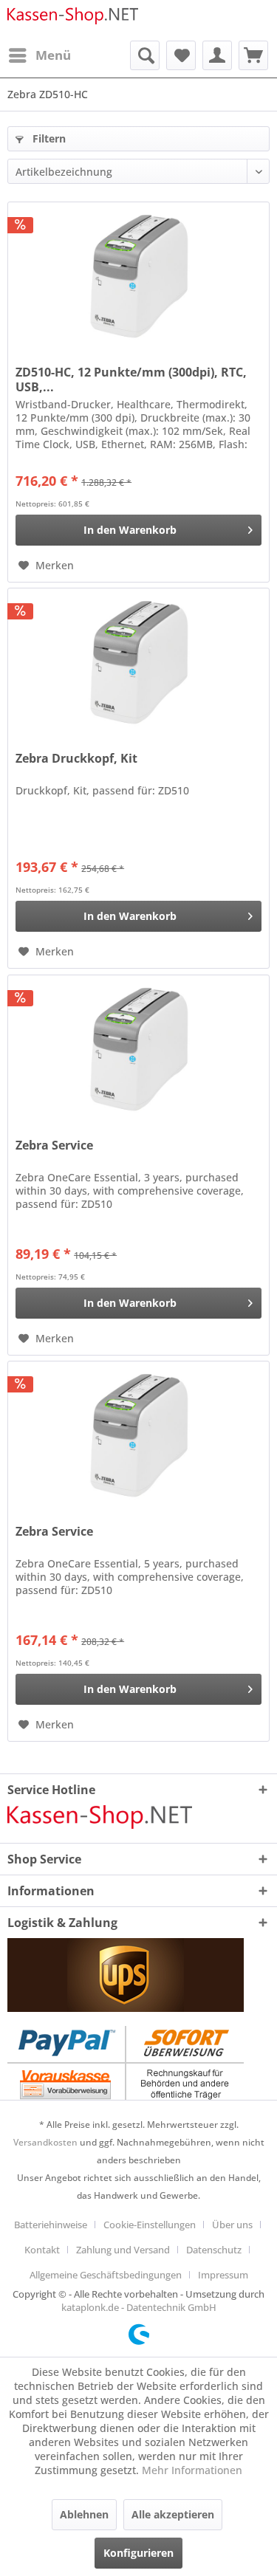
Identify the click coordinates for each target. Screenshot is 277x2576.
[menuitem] (39, 55)
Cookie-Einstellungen (150, 2225)
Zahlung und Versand (123, 2250)
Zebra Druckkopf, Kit (76, 759)
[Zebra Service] (138, 1049)
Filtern (48, 138)
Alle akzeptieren (173, 2514)
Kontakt (42, 2250)
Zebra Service (54, 1146)
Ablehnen (84, 2514)
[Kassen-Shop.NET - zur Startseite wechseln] (73, 20)
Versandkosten (45, 2142)
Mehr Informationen (192, 2470)
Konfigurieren (138, 2553)
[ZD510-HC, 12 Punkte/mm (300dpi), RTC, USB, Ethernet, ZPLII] (138, 276)
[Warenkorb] (253, 55)
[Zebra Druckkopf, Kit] (138, 662)
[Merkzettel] (181, 55)
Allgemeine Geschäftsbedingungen (106, 2275)
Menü (53, 55)
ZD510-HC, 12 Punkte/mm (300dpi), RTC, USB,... (131, 379)
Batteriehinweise (51, 2225)
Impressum (223, 2275)
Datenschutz (214, 2250)
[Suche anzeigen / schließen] (145, 55)
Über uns (232, 2225)
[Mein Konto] (217, 55)
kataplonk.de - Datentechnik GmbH (139, 2307)
